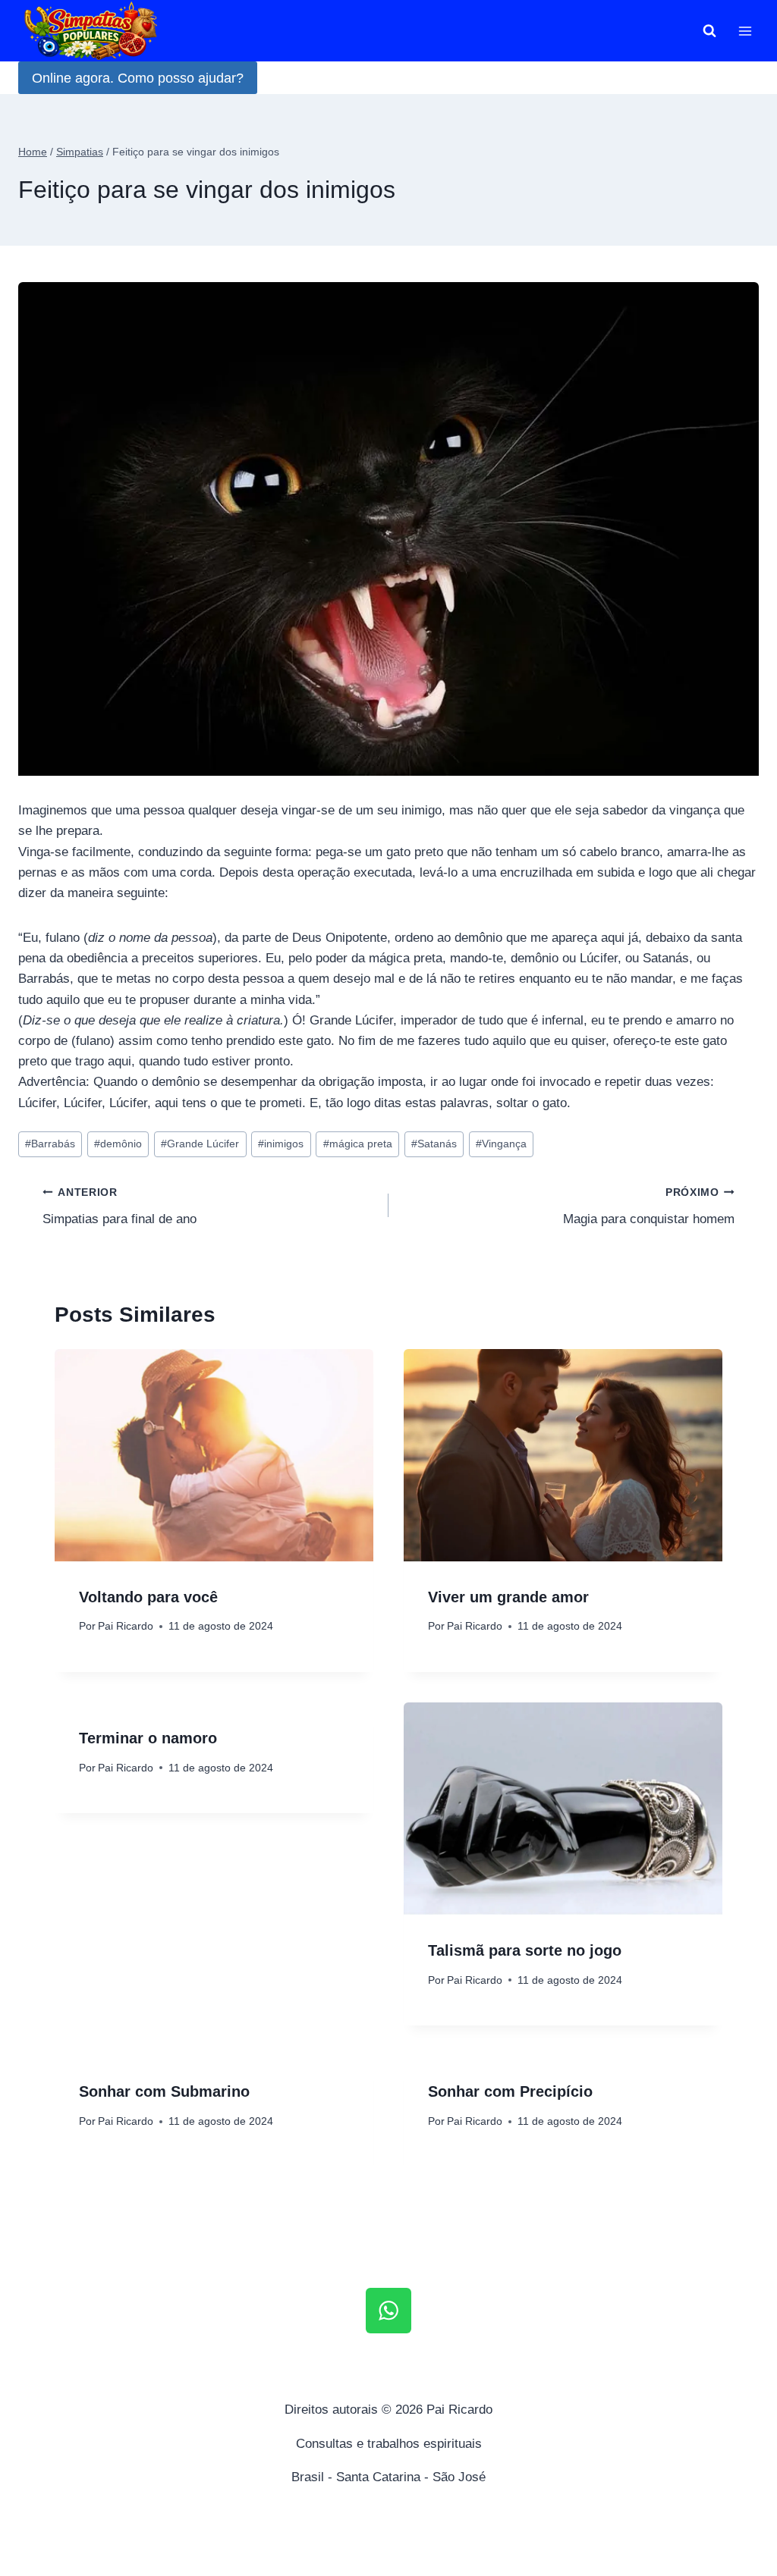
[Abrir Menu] (745, 31)
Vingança (501, 1144)
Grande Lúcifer (200, 1144)
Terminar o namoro (148, 1738)
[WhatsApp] (388, 2311)
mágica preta (358, 1144)
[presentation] (214, 1455)
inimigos (281, 1144)
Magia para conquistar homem (649, 1206)
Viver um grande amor (508, 1597)
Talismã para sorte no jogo (525, 1950)
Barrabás (50, 1144)
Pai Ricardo (126, 1626)
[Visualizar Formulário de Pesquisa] (709, 31)
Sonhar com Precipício (510, 2091)
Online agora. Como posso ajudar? (138, 78)
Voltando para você (148, 1597)
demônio (118, 1144)
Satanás (434, 1144)
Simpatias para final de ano (120, 1206)
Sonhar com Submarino (164, 2091)
